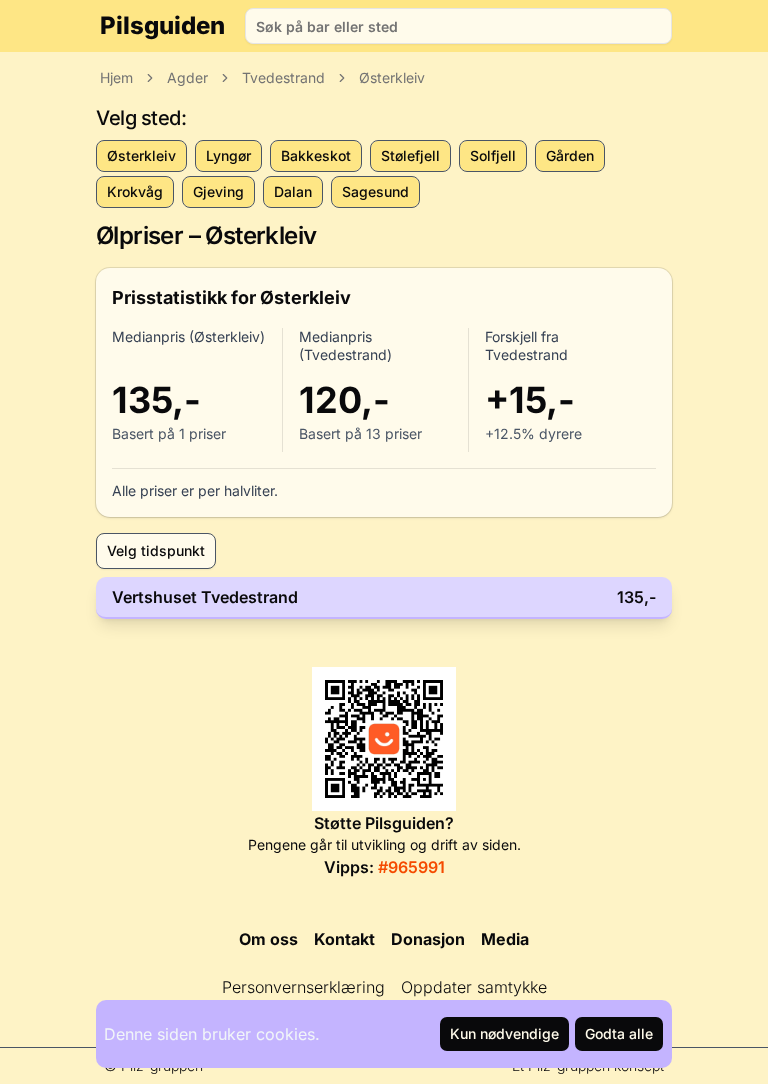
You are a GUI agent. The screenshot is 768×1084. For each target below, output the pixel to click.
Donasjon (428, 939)
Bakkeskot (316, 155)
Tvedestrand (283, 77)
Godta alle (619, 1033)
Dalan (293, 191)
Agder (187, 77)
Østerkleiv (392, 77)
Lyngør (228, 155)
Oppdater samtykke (474, 987)
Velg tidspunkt (156, 550)
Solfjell (493, 155)
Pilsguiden (162, 25)
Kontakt (344, 939)
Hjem (116, 77)
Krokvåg (135, 191)
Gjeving (218, 191)
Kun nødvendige (504, 1033)
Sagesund (375, 191)
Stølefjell (410, 155)
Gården (570, 155)
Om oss (268, 939)
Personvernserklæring (303, 987)
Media (505, 939)
